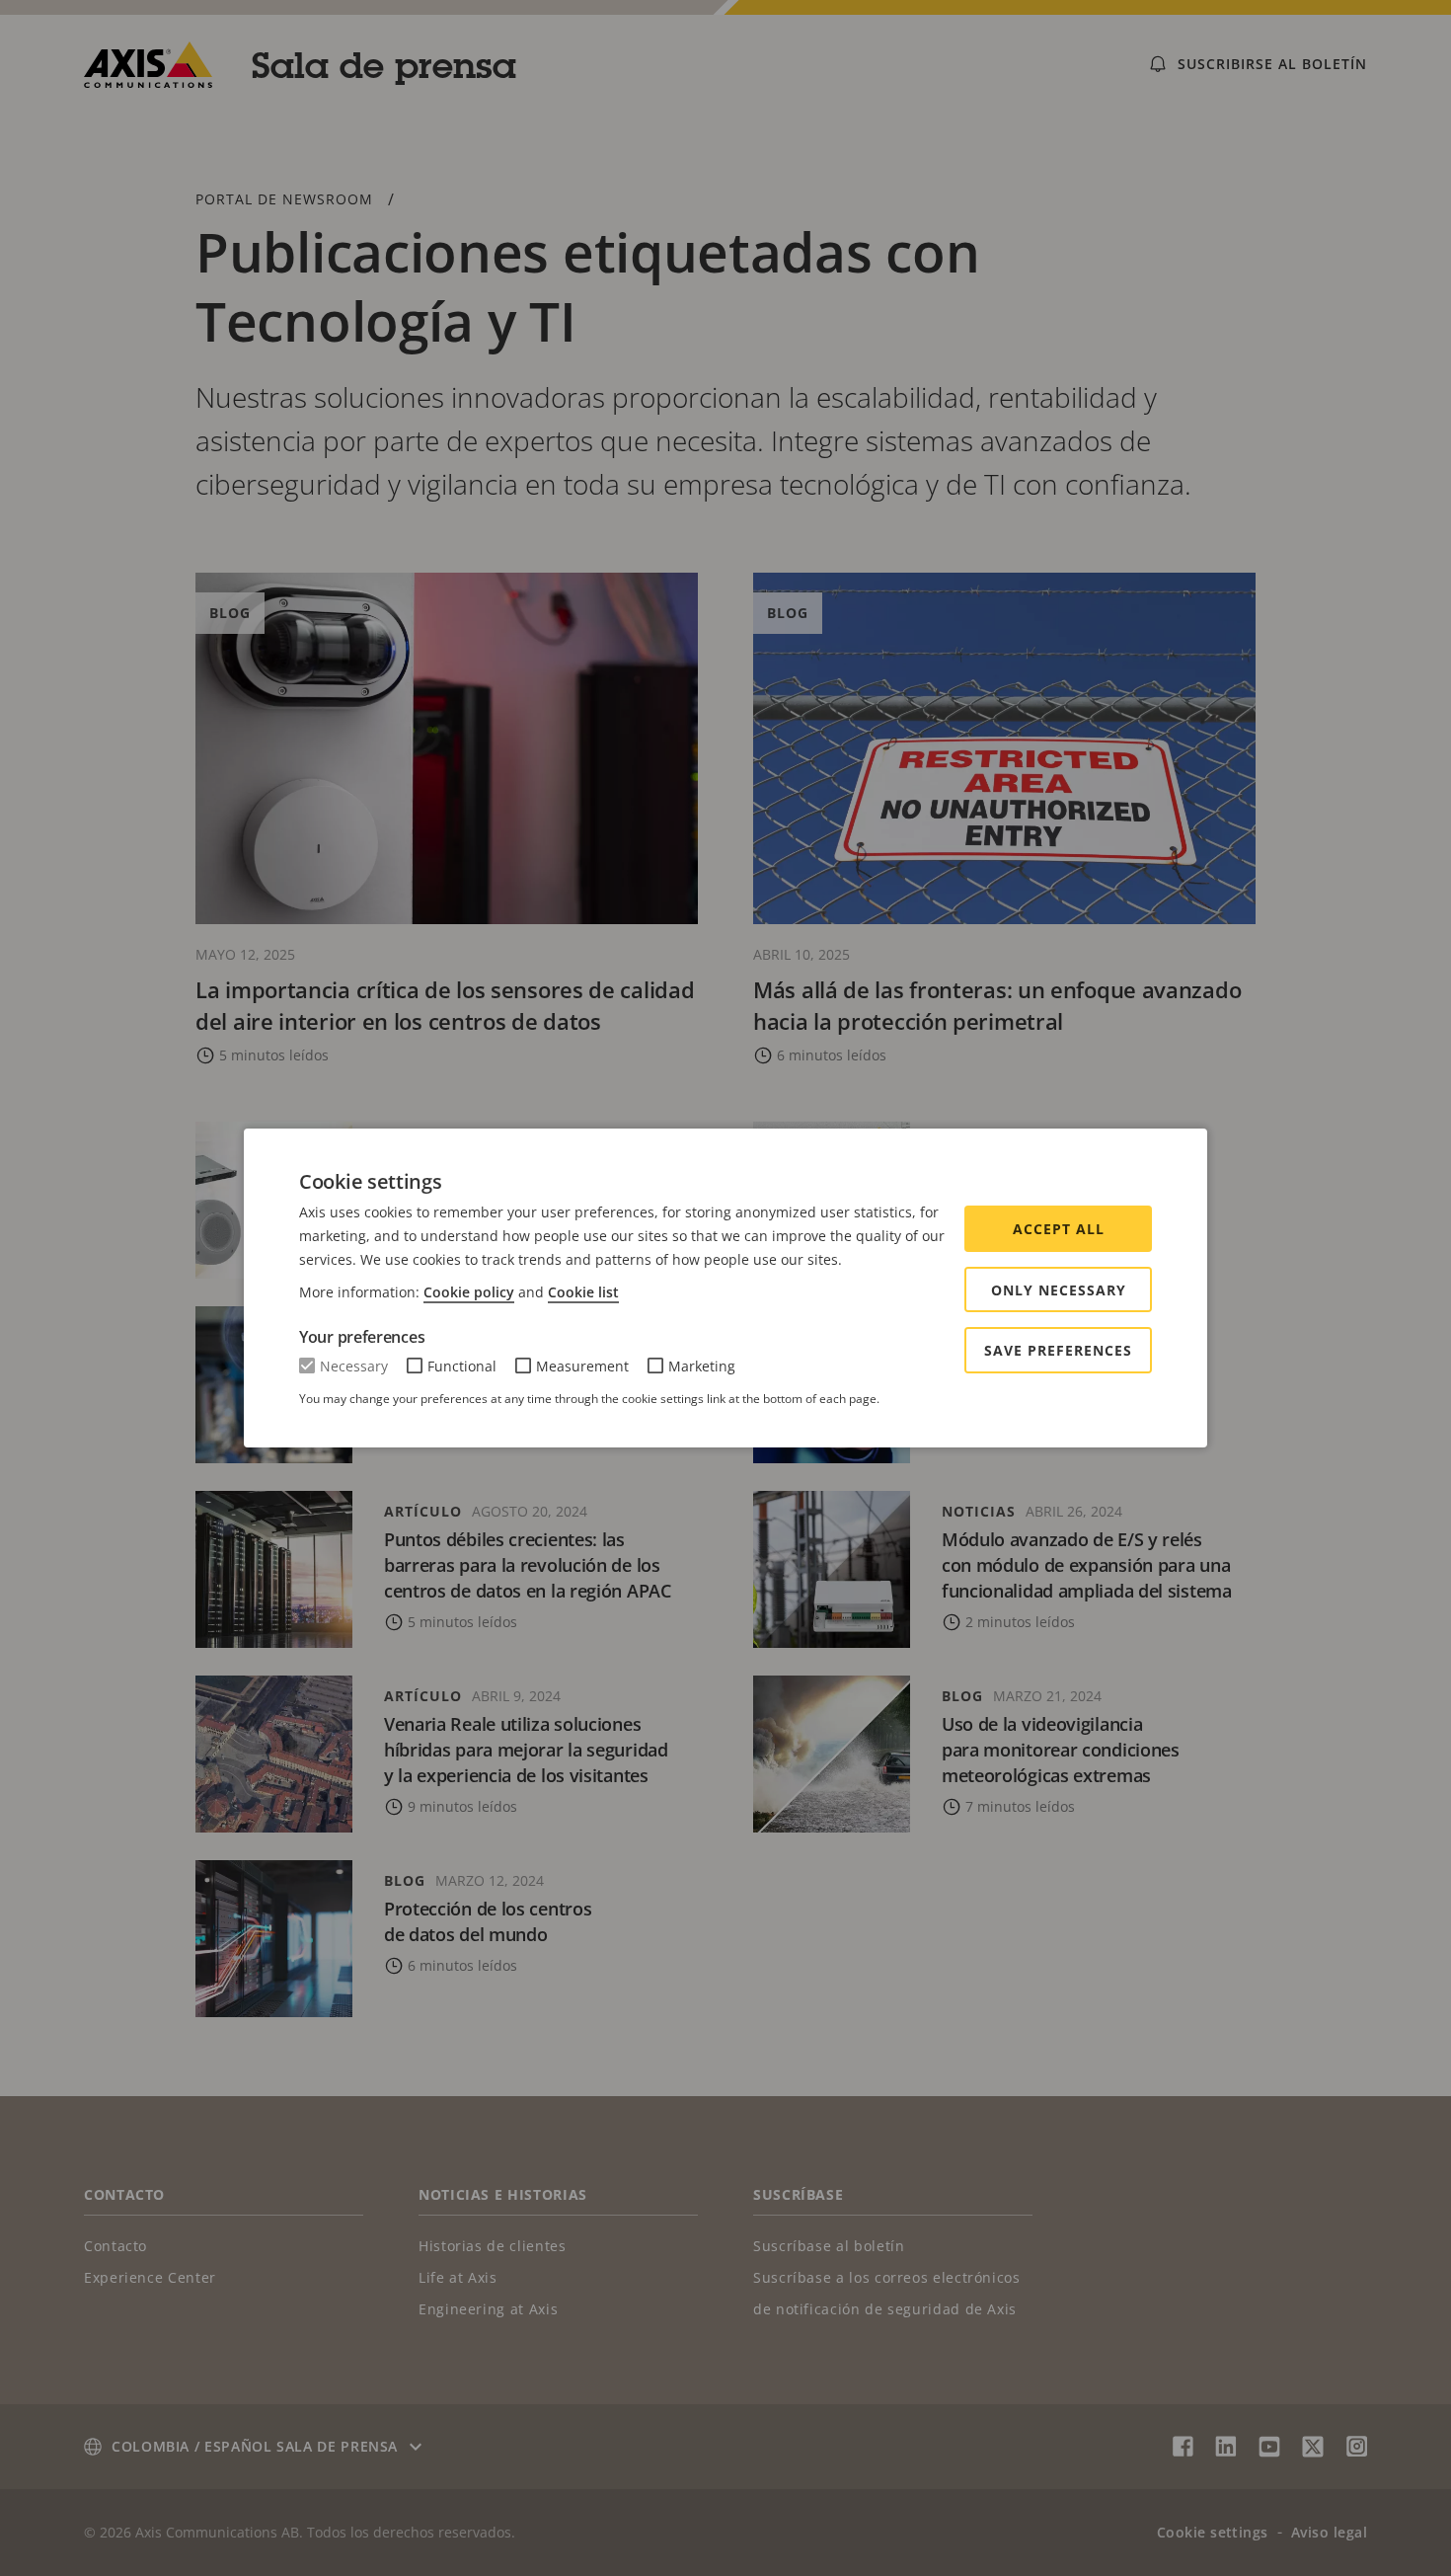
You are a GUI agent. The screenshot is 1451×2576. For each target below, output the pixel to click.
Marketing (702, 1366)
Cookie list (583, 1292)
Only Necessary (1059, 1290)
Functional (462, 1366)
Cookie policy (469, 1292)
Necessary (354, 1366)
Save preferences (1058, 1350)
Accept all (1059, 1229)
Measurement (582, 1366)
